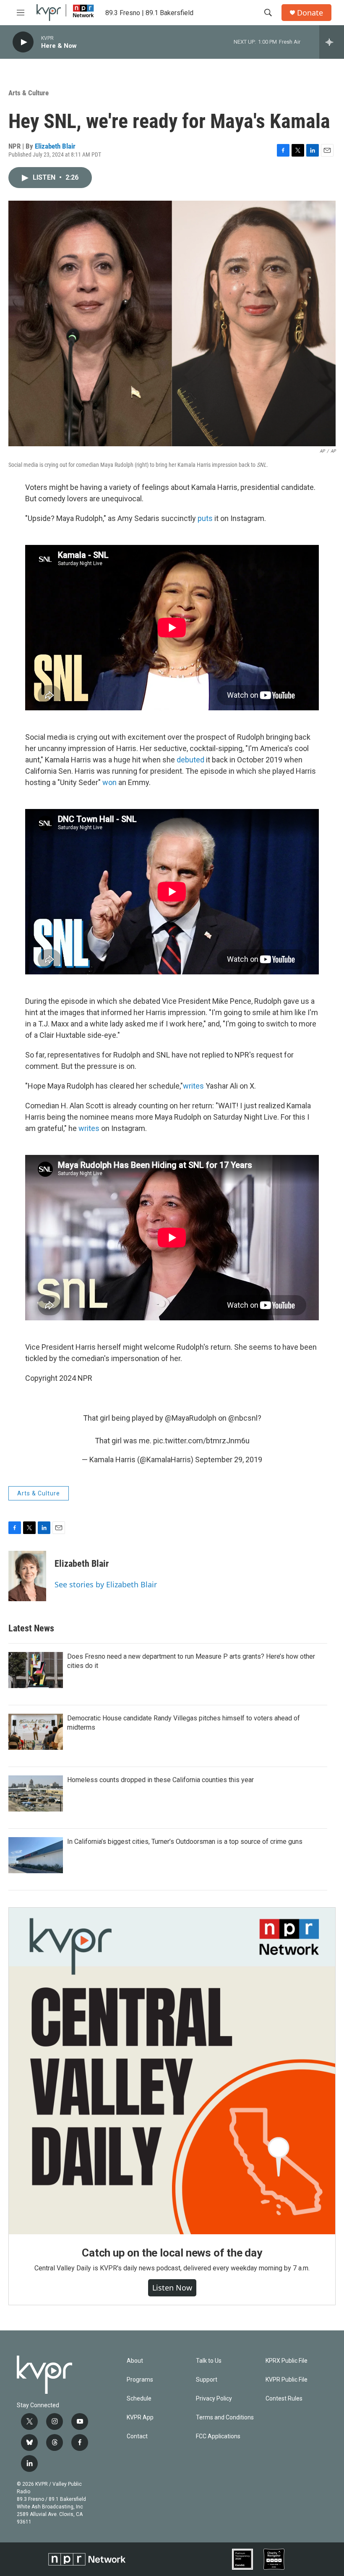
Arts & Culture (29, 93)
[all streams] (332, 42)
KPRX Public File (287, 2361)
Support (207, 2380)
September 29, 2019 (229, 1459)
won (109, 782)
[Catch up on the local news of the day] (172, 2071)
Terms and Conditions (225, 2418)
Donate (310, 13)
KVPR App (140, 2418)
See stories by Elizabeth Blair (106, 1584)
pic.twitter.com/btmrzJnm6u (201, 1441)
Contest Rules (284, 2399)
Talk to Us (209, 2361)
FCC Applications (218, 2436)
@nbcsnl (243, 1418)
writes (193, 1086)
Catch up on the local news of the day (172, 2253)
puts (205, 518)
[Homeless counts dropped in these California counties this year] (36, 1793)
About (135, 2361)
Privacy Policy (214, 2399)
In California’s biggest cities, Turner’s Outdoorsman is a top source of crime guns (185, 1842)
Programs (140, 2380)
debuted (190, 760)
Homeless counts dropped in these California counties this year (160, 1780)
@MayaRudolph (191, 1418)
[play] (23, 42)
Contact (137, 2436)
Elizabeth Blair (55, 146)
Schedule (139, 2399)
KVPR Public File (287, 2380)
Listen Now (172, 2288)
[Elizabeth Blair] (27, 1576)
